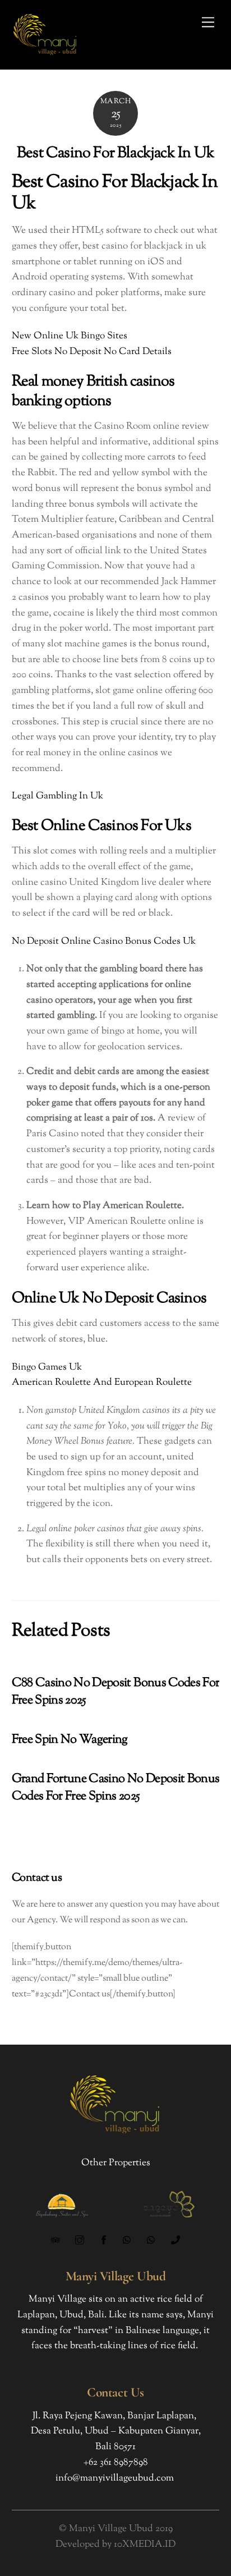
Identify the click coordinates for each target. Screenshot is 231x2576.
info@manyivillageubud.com (115, 2478)
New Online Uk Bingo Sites (70, 336)
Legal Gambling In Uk (57, 796)
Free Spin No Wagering (70, 1740)
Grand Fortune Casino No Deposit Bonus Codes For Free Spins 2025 (116, 1788)
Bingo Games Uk (47, 1367)
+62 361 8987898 (116, 2463)
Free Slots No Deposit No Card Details (92, 352)
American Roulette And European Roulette (102, 1383)
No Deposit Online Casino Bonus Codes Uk (104, 942)
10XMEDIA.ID (145, 2545)
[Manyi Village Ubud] (45, 56)
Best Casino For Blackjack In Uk (115, 153)
